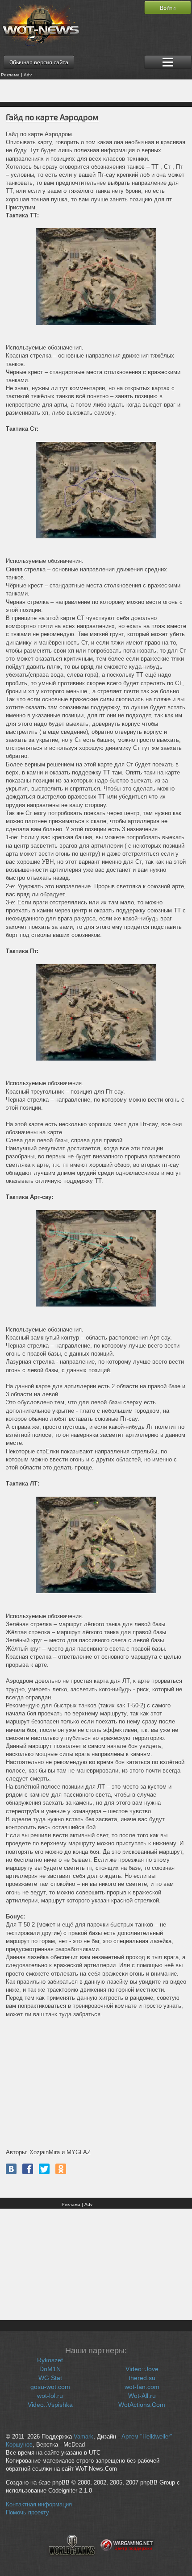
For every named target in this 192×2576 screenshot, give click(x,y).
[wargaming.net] (127, 2561)
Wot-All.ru (142, 2396)
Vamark (83, 2437)
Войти (168, 8)
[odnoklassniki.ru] (61, 2169)
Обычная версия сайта (39, 62)
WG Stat (50, 2378)
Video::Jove (142, 2369)
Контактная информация (39, 2505)
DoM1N (50, 2369)
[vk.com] (11, 2169)
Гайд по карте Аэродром (52, 117)
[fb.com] (28, 2169)
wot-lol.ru (50, 2396)
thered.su (142, 2378)
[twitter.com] (44, 2169)
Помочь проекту (27, 2513)
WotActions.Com (142, 2405)
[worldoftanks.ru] (72, 2561)
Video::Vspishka (50, 2405)
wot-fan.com (142, 2387)
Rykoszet (50, 2360)
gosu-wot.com (50, 2387)
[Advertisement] (96, 91)
